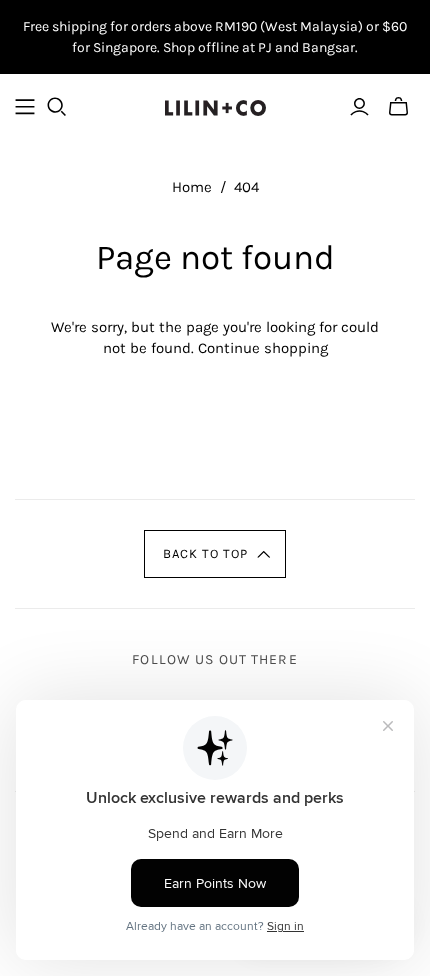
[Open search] (57, 107)
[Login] (359, 107)
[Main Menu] (25, 107)
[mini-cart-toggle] (398, 107)
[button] (215, 554)
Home (192, 187)
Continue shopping (263, 348)
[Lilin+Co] (215, 105)
